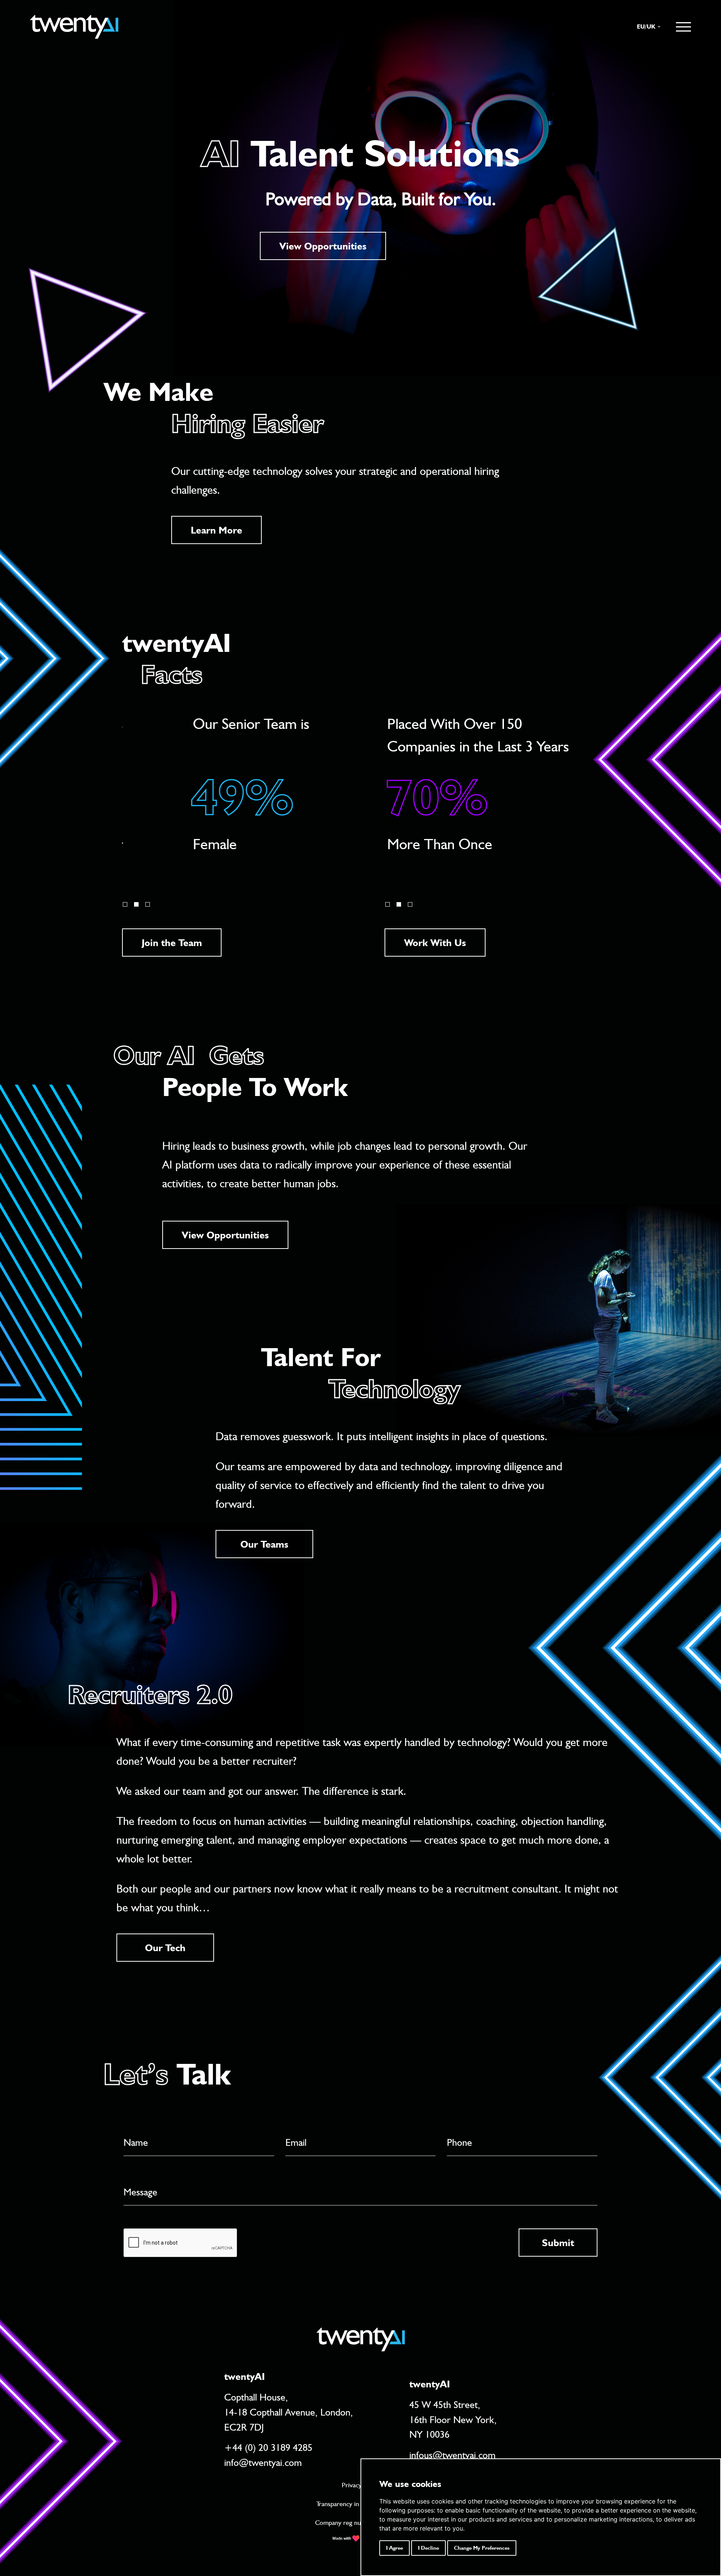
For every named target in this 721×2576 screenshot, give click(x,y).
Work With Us (435, 943)
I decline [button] (428, 2548)
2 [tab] (136, 904)
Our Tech (165, 1948)
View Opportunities (323, 246)
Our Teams (264, 1544)
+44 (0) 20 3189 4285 (268, 2447)
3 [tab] (148, 904)
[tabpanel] (224, 795)
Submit (558, 2243)
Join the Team (172, 943)
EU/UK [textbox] (646, 26)
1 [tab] (125, 904)
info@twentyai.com (263, 2462)
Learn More (216, 530)
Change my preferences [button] (482, 2548)
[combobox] (645, 27)
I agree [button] (394, 2548)
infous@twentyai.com (453, 2455)
